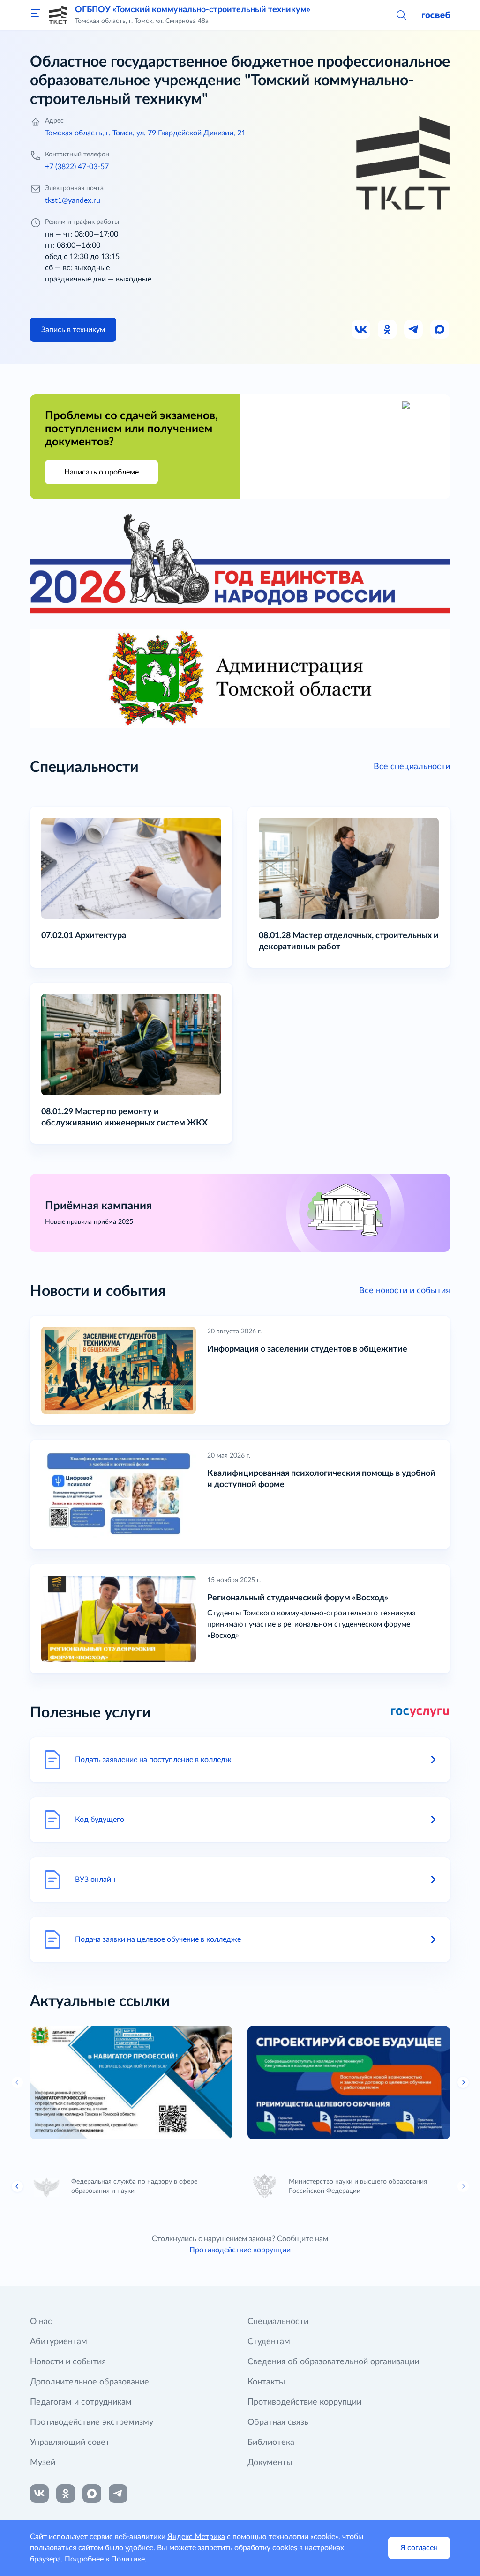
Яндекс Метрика (196, 2537)
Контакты (266, 2382)
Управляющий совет (70, 2443)
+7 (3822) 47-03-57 (77, 167)
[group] (131, 2083)
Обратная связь (278, 2422)
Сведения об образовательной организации (333, 2362)
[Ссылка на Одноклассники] (388, 330)
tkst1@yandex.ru (73, 200)
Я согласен (419, 2548)
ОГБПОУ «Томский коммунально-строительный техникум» (193, 10)
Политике (128, 2559)
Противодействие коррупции (240, 2250)
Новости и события (68, 2362)
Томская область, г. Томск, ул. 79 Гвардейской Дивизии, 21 (145, 133)
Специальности (278, 2322)
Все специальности (412, 767)
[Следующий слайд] (463, 2186)
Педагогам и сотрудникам (81, 2402)
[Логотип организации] (58, 15)
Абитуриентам (59, 2342)
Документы (270, 2463)
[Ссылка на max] (92, 2494)
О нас (41, 2322)
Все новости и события (405, 1291)
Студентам (269, 2342)
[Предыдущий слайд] (17, 2082)
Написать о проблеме (101, 472)
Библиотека (271, 2443)
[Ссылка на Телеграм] (414, 330)
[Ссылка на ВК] (361, 330)
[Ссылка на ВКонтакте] (39, 2494)
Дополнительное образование (90, 2382)
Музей (43, 2463)
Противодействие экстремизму (92, 2422)
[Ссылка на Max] (440, 330)
